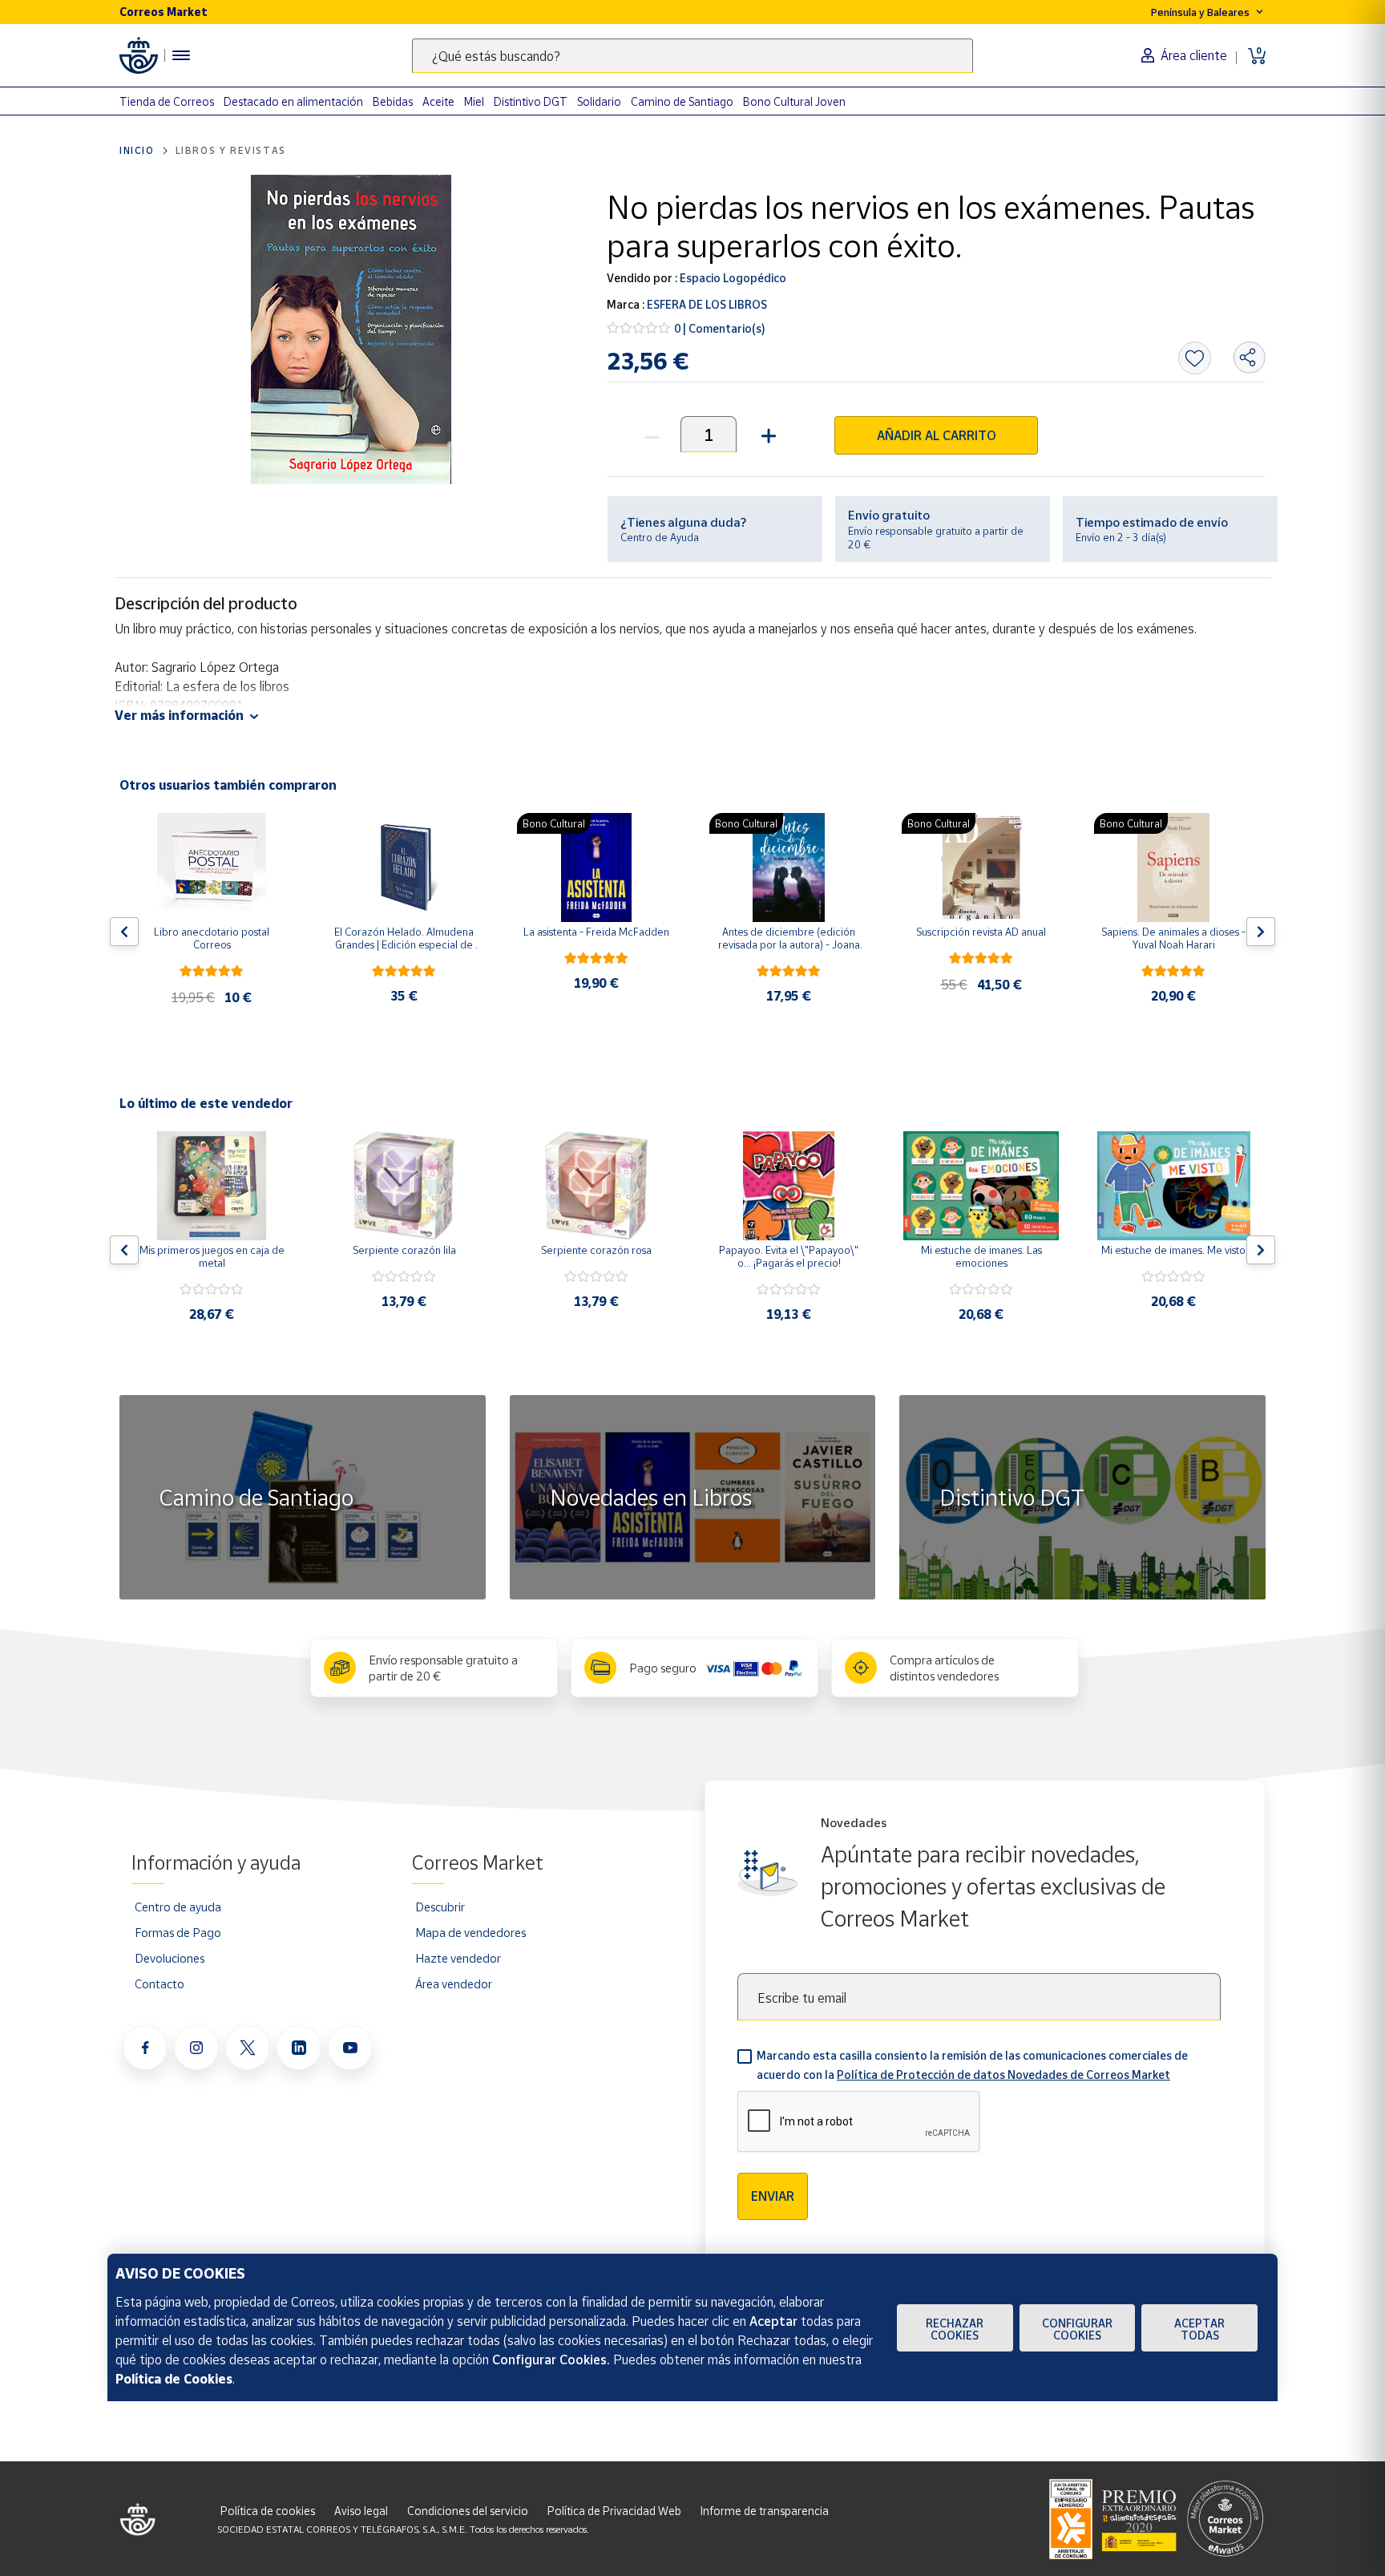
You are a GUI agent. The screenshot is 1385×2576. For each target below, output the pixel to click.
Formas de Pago (178, 1932)
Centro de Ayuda (660, 537)
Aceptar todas (1199, 2329)
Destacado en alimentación (293, 101)
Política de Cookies (174, 2379)
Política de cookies (268, 2511)
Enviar (773, 2196)
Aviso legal (361, 2511)
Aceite (438, 101)
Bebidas (393, 101)
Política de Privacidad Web (614, 2511)
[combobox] (692, 56)
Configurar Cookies (1077, 2329)
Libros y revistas (231, 150)
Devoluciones (170, 1958)
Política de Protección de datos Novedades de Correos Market (1003, 2075)
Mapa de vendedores (470, 1932)
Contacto (159, 1984)
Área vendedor (454, 1984)
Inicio (137, 150)
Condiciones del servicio (468, 2511)
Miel (474, 101)
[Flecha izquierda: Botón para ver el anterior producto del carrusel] (124, 932)
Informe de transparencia (765, 2511)
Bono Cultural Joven (794, 101)
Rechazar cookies (955, 2329)
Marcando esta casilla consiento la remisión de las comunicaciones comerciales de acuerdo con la (972, 2065)
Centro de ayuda (178, 1907)
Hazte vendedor (458, 1958)
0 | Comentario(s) (720, 328)
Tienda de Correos (167, 101)
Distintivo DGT (531, 101)
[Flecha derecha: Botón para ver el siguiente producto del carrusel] (1261, 932)
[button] (767, 434)
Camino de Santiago (682, 101)
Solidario (599, 101)
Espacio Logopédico (732, 278)
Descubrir (440, 1907)
